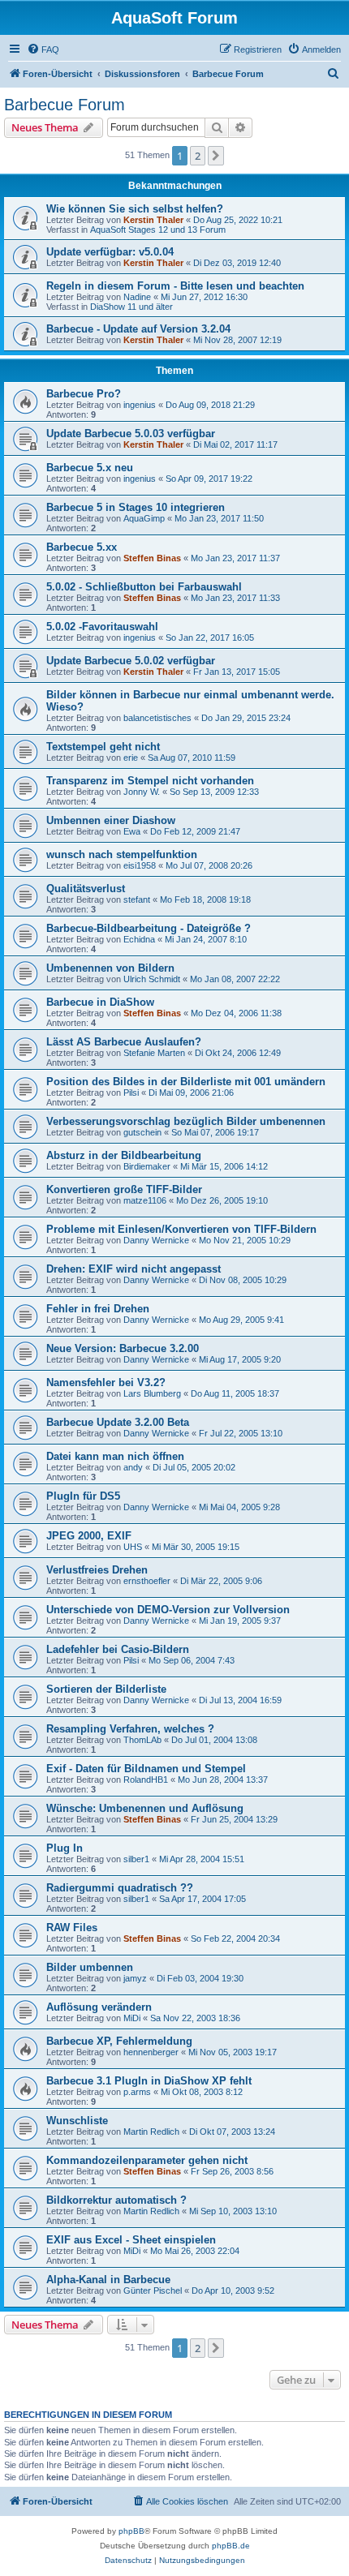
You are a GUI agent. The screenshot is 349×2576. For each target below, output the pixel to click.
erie (131, 758)
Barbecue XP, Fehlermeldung (119, 2041)
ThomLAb (142, 1740)
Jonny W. (142, 792)
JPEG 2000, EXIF (89, 1536)
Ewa (132, 831)
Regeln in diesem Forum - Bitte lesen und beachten (175, 286)
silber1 (136, 1859)
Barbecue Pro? (84, 394)
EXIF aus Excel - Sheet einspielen (131, 2240)
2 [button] (198, 156)
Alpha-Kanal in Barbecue (108, 2280)
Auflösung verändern (99, 2007)
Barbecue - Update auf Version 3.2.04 (138, 329)
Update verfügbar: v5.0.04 (110, 252)
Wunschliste (77, 2121)
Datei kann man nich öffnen (115, 1456)
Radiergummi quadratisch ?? (120, 1888)
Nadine (137, 297)
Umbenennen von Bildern (110, 968)
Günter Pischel (153, 2290)
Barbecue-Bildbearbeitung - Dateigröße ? (149, 928)
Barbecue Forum (65, 105)
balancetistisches (157, 718)
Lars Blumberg (152, 1393)
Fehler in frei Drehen (98, 1309)
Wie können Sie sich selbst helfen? (135, 209)
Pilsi (131, 1093)
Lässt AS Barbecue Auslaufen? (124, 1042)
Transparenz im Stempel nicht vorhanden (150, 781)
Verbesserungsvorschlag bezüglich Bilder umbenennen (186, 1121)
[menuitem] (43, 49)
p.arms (137, 2092)
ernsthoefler (147, 1581)
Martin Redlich (151, 2132)
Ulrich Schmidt (152, 979)
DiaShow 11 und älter (131, 307)
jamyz (135, 1978)
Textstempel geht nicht (103, 747)
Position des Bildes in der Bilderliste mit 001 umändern (186, 1082)
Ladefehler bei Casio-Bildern (118, 1649)
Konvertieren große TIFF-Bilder (124, 1189)
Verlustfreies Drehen (97, 1570)
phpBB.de (231, 2546)
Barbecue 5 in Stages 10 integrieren (136, 507)
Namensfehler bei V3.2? (106, 1382)
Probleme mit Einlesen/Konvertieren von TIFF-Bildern (181, 1229)
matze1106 (145, 1200)
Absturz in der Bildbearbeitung (124, 1155)
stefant (137, 899)
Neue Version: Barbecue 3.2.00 (123, 1348)
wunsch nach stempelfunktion (122, 854)
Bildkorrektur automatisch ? (116, 2200)
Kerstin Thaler (153, 220)
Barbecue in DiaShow (100, 1002)
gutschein (142, 1132)
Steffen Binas (152, 558)
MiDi (132, 2018)
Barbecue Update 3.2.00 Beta (118, 1422)
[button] (216, 156)
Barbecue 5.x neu (90, 468)
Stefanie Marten (154, 1053)
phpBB (131, 2531)
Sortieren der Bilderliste (106, 1689)
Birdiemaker (147, 1166)
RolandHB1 (146, 1780)
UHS (133, 1547)
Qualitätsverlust (86, 889)
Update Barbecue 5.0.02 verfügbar (131, 661)
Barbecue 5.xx (82, 547)
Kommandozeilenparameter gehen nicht (147, 2160)
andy (133, 1467)
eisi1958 (140, 865)
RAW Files (72, 1928)
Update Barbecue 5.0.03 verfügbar (131, 434)
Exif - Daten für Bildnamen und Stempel (146, 1769)
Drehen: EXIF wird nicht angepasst (134, 1269)
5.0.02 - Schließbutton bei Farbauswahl (144, 587)
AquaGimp (144, 518)
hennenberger (151, 2052)
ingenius (140, 405)
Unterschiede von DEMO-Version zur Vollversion (168, 1610)
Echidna (139, 939)
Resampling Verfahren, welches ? (130, 1729)
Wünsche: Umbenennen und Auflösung (145, 1808)
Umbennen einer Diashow (111, 820)
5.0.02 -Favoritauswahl (102, 627)
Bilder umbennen (90, 1967)
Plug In (65, 1848)
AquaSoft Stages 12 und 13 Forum (158, 230)
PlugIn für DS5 (83, 1496)
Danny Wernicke (156, 1240)
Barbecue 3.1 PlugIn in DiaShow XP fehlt (149, 2081)
